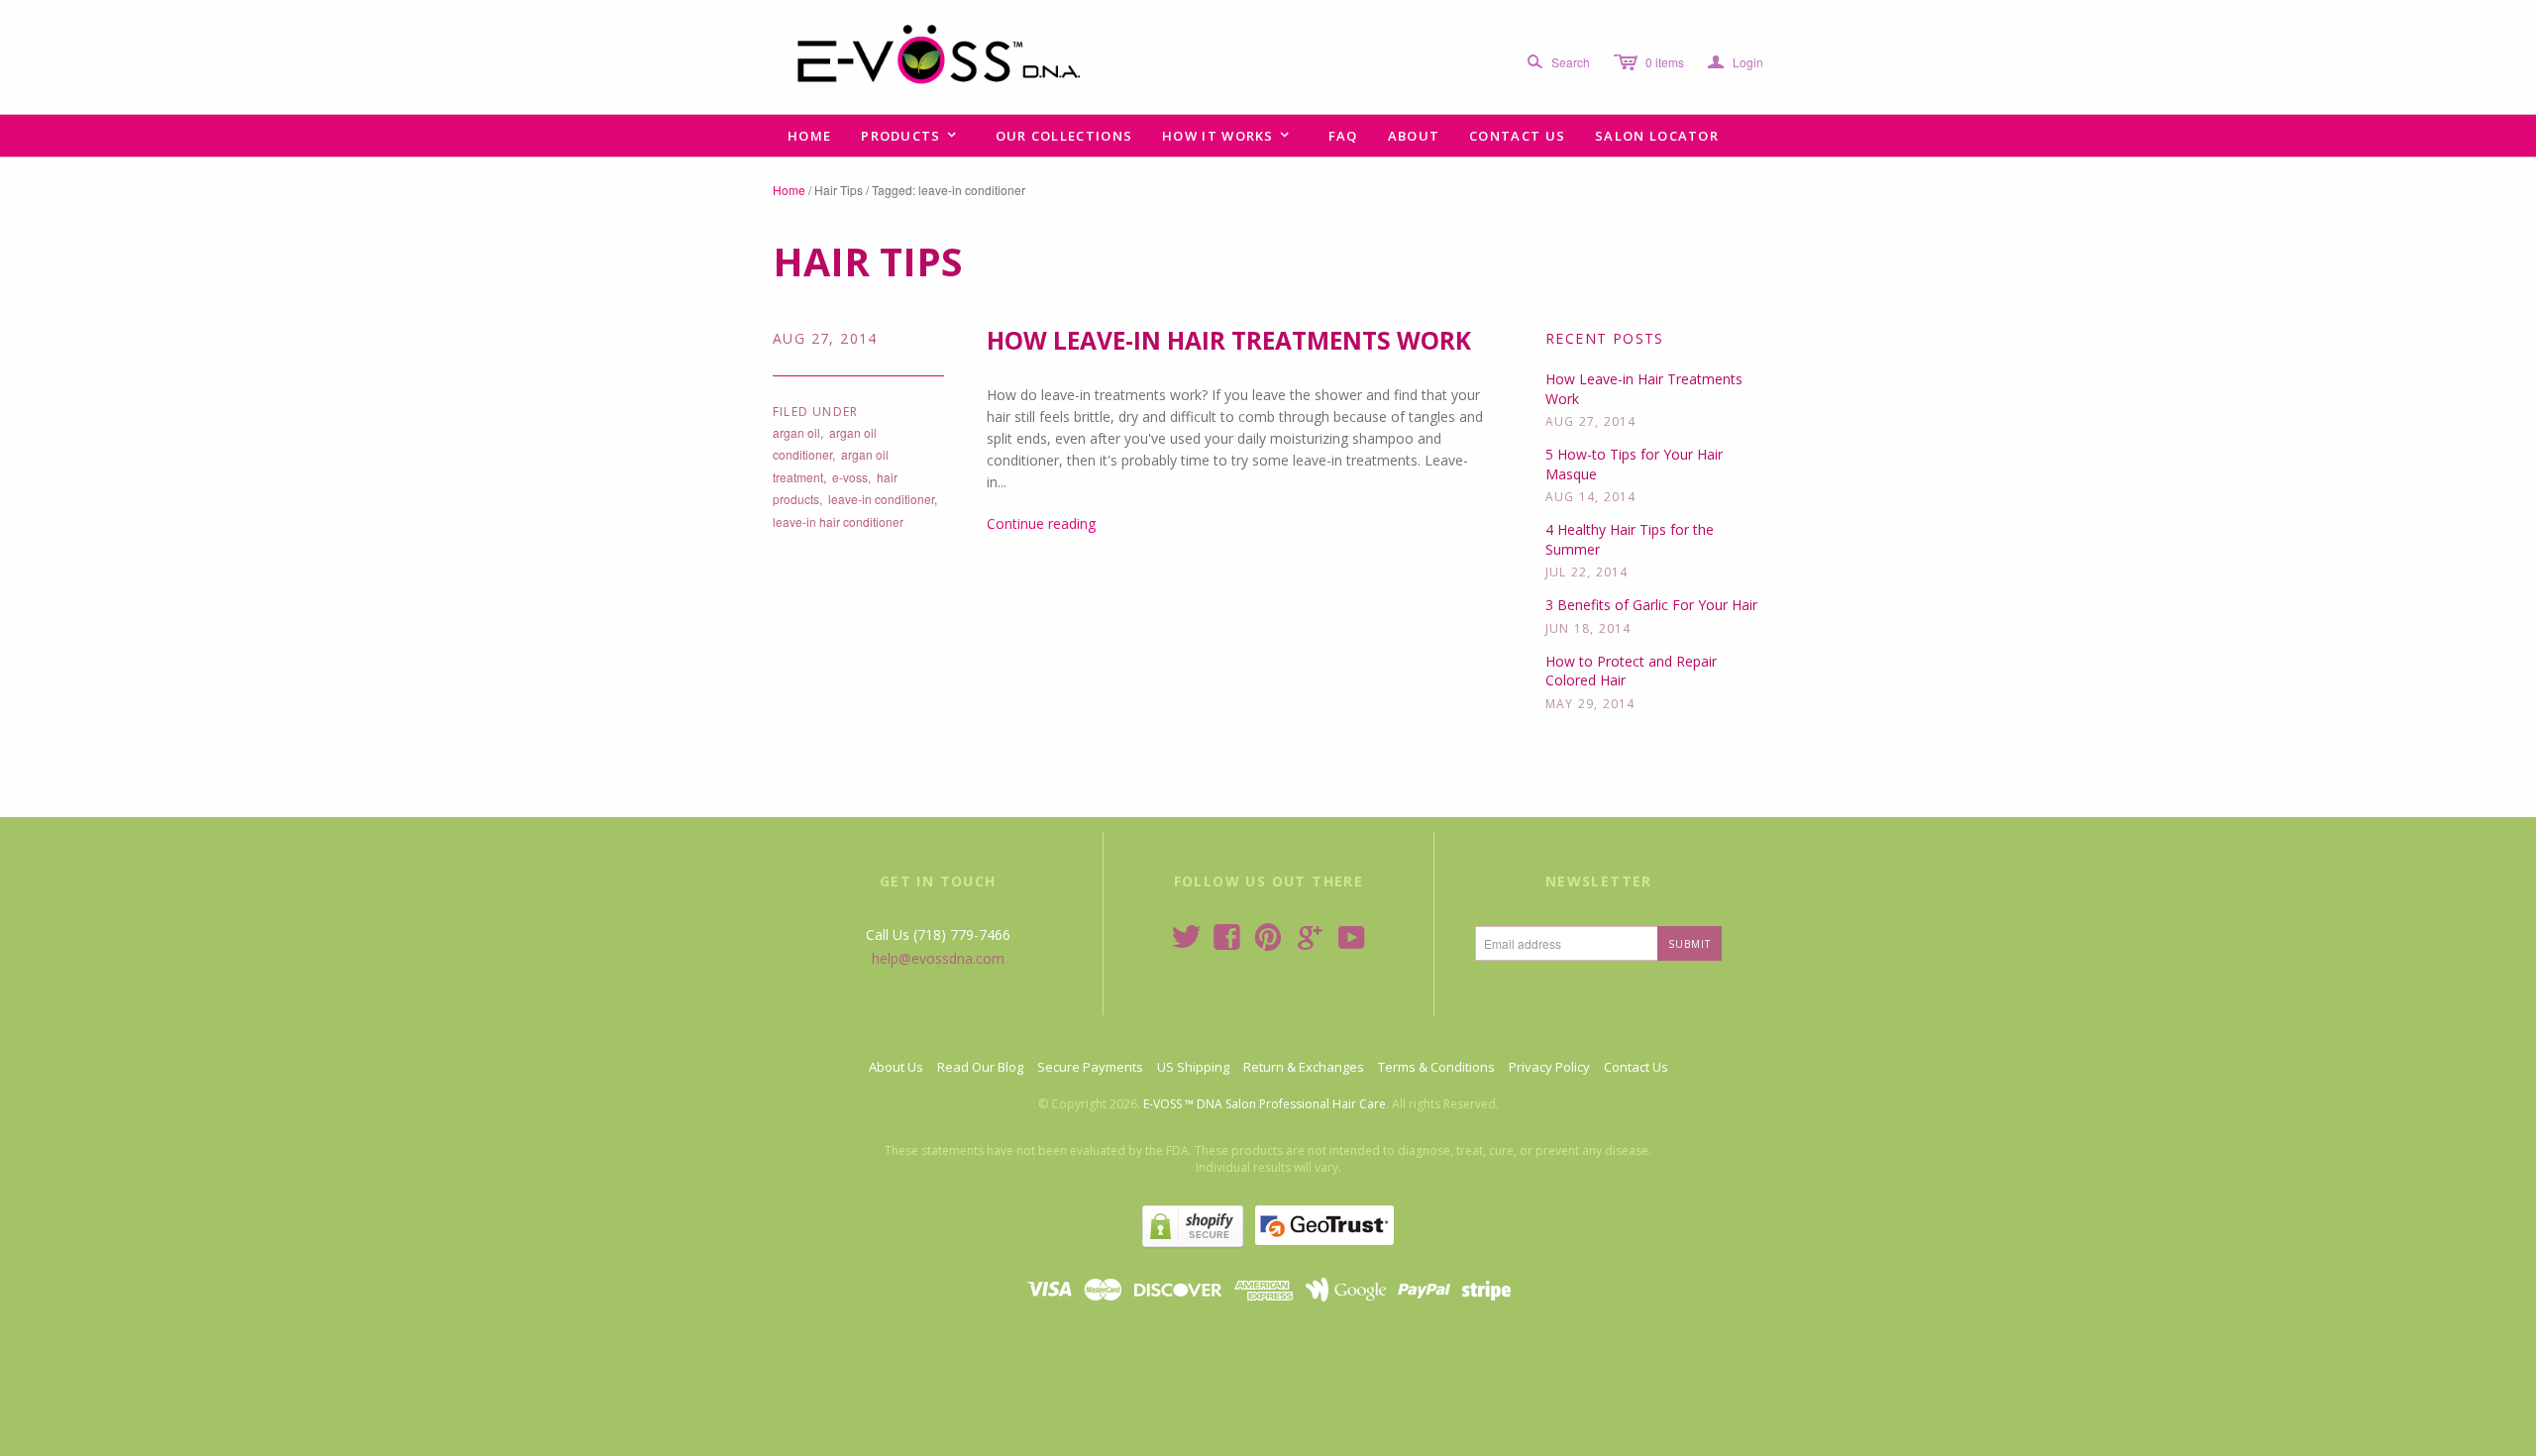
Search (1571, 62)
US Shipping (1193, 1067)
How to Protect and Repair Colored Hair (1631, 671)
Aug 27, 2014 (825, 338)
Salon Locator (1657, 136)
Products (909, 136)
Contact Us (1517, 136)
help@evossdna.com (938, 958)
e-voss (850, 477)
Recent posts (1605, 338)
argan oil (796, 432)
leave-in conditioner (881, 499)
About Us (896, 1067)
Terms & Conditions (1436, 1067)
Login (1736, 62)
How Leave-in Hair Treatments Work (1229, 340)
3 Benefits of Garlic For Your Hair (1651, 605)
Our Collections (1064, 136)
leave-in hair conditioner (838, 521)
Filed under (815, 412)
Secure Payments (1090, 1067)
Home (809, 136)
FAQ (1343, 136)
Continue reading (1041, 523)
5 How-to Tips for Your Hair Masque (1634, 464)
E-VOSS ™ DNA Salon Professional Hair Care (1265, 1104)
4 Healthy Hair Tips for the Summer (1630, 539)
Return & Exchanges (1304, 1067)
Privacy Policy (1549, 1067)
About (1414, 136)
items (1665, 62)
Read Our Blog (980, 1067)
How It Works (1226, 136)
